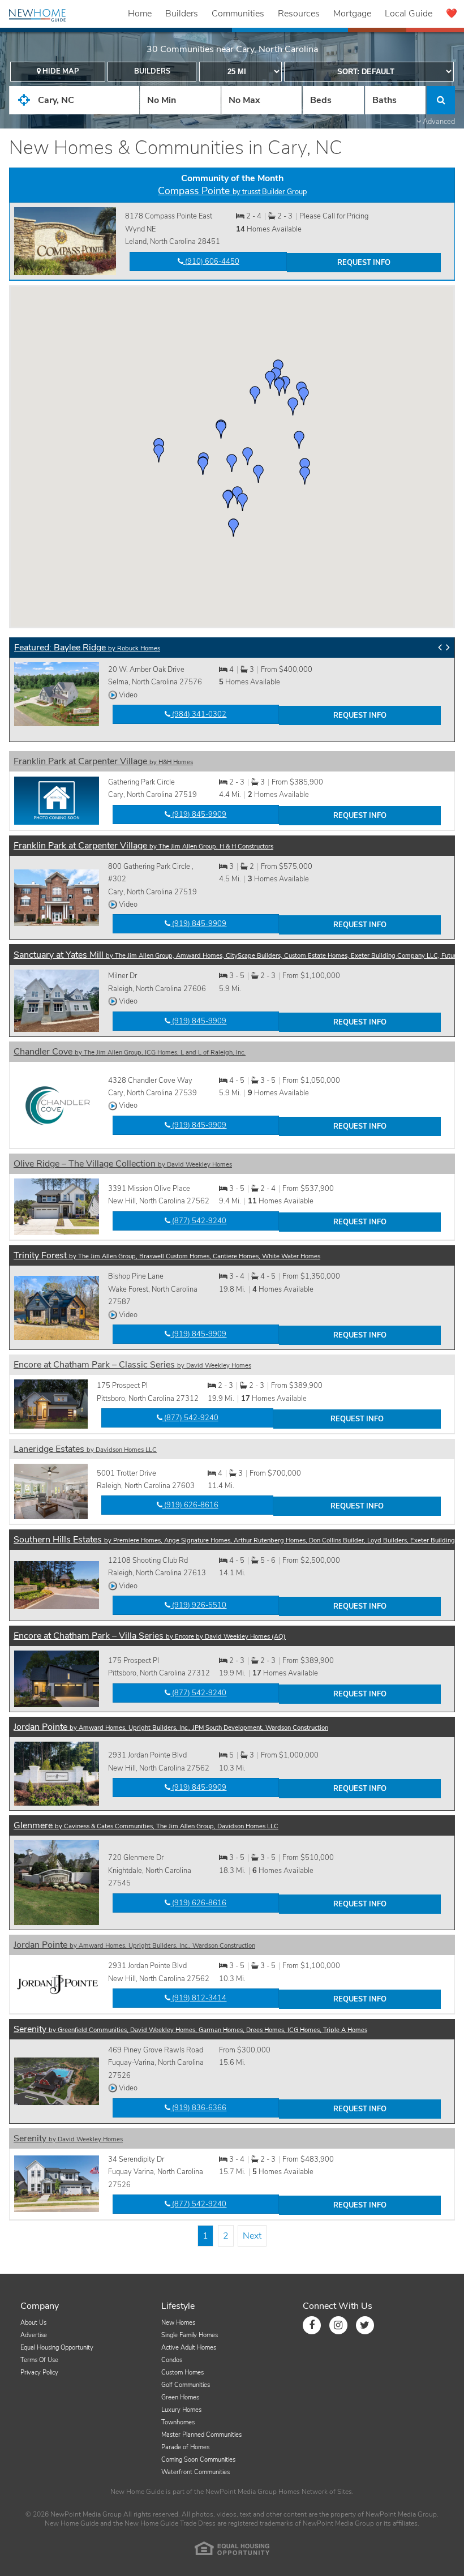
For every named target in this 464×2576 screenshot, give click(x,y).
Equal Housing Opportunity (57, 2348)
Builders (182, 14)
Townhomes (178, 2422)
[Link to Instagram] (338, 2325)
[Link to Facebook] (312, 2325)
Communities (238, 14)
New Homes (178, 2323)
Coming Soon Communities (198, 2460)
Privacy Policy (39, 2373)
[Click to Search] (441, 100)
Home (140, 14)
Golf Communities (186, 2385)
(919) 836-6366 (198, 2108)
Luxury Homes (181, 2410)
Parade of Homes (185, 2447)
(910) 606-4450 (211, 262)
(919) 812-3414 (198, 1998)
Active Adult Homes (189, 2348)
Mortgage (352, 14)
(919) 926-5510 (198, 1605)
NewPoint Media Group (241, 2492)
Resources (299, 14)
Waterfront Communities (196, 2472)
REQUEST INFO (364, 263)
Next (252, 2236)
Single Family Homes (190, 2335)
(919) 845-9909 (202, 726)
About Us (33, 2323)
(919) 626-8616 (190, 1505)
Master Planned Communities (201, 2435)
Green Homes (180, 2397)
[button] (221, 430)
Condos (172, 2360)
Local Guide (409, 14)
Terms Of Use (39, 2360)
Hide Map (60, 71)
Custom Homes (182, 2373)
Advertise (34, 2335)
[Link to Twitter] (365, 2325)
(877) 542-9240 (198, 1221)
